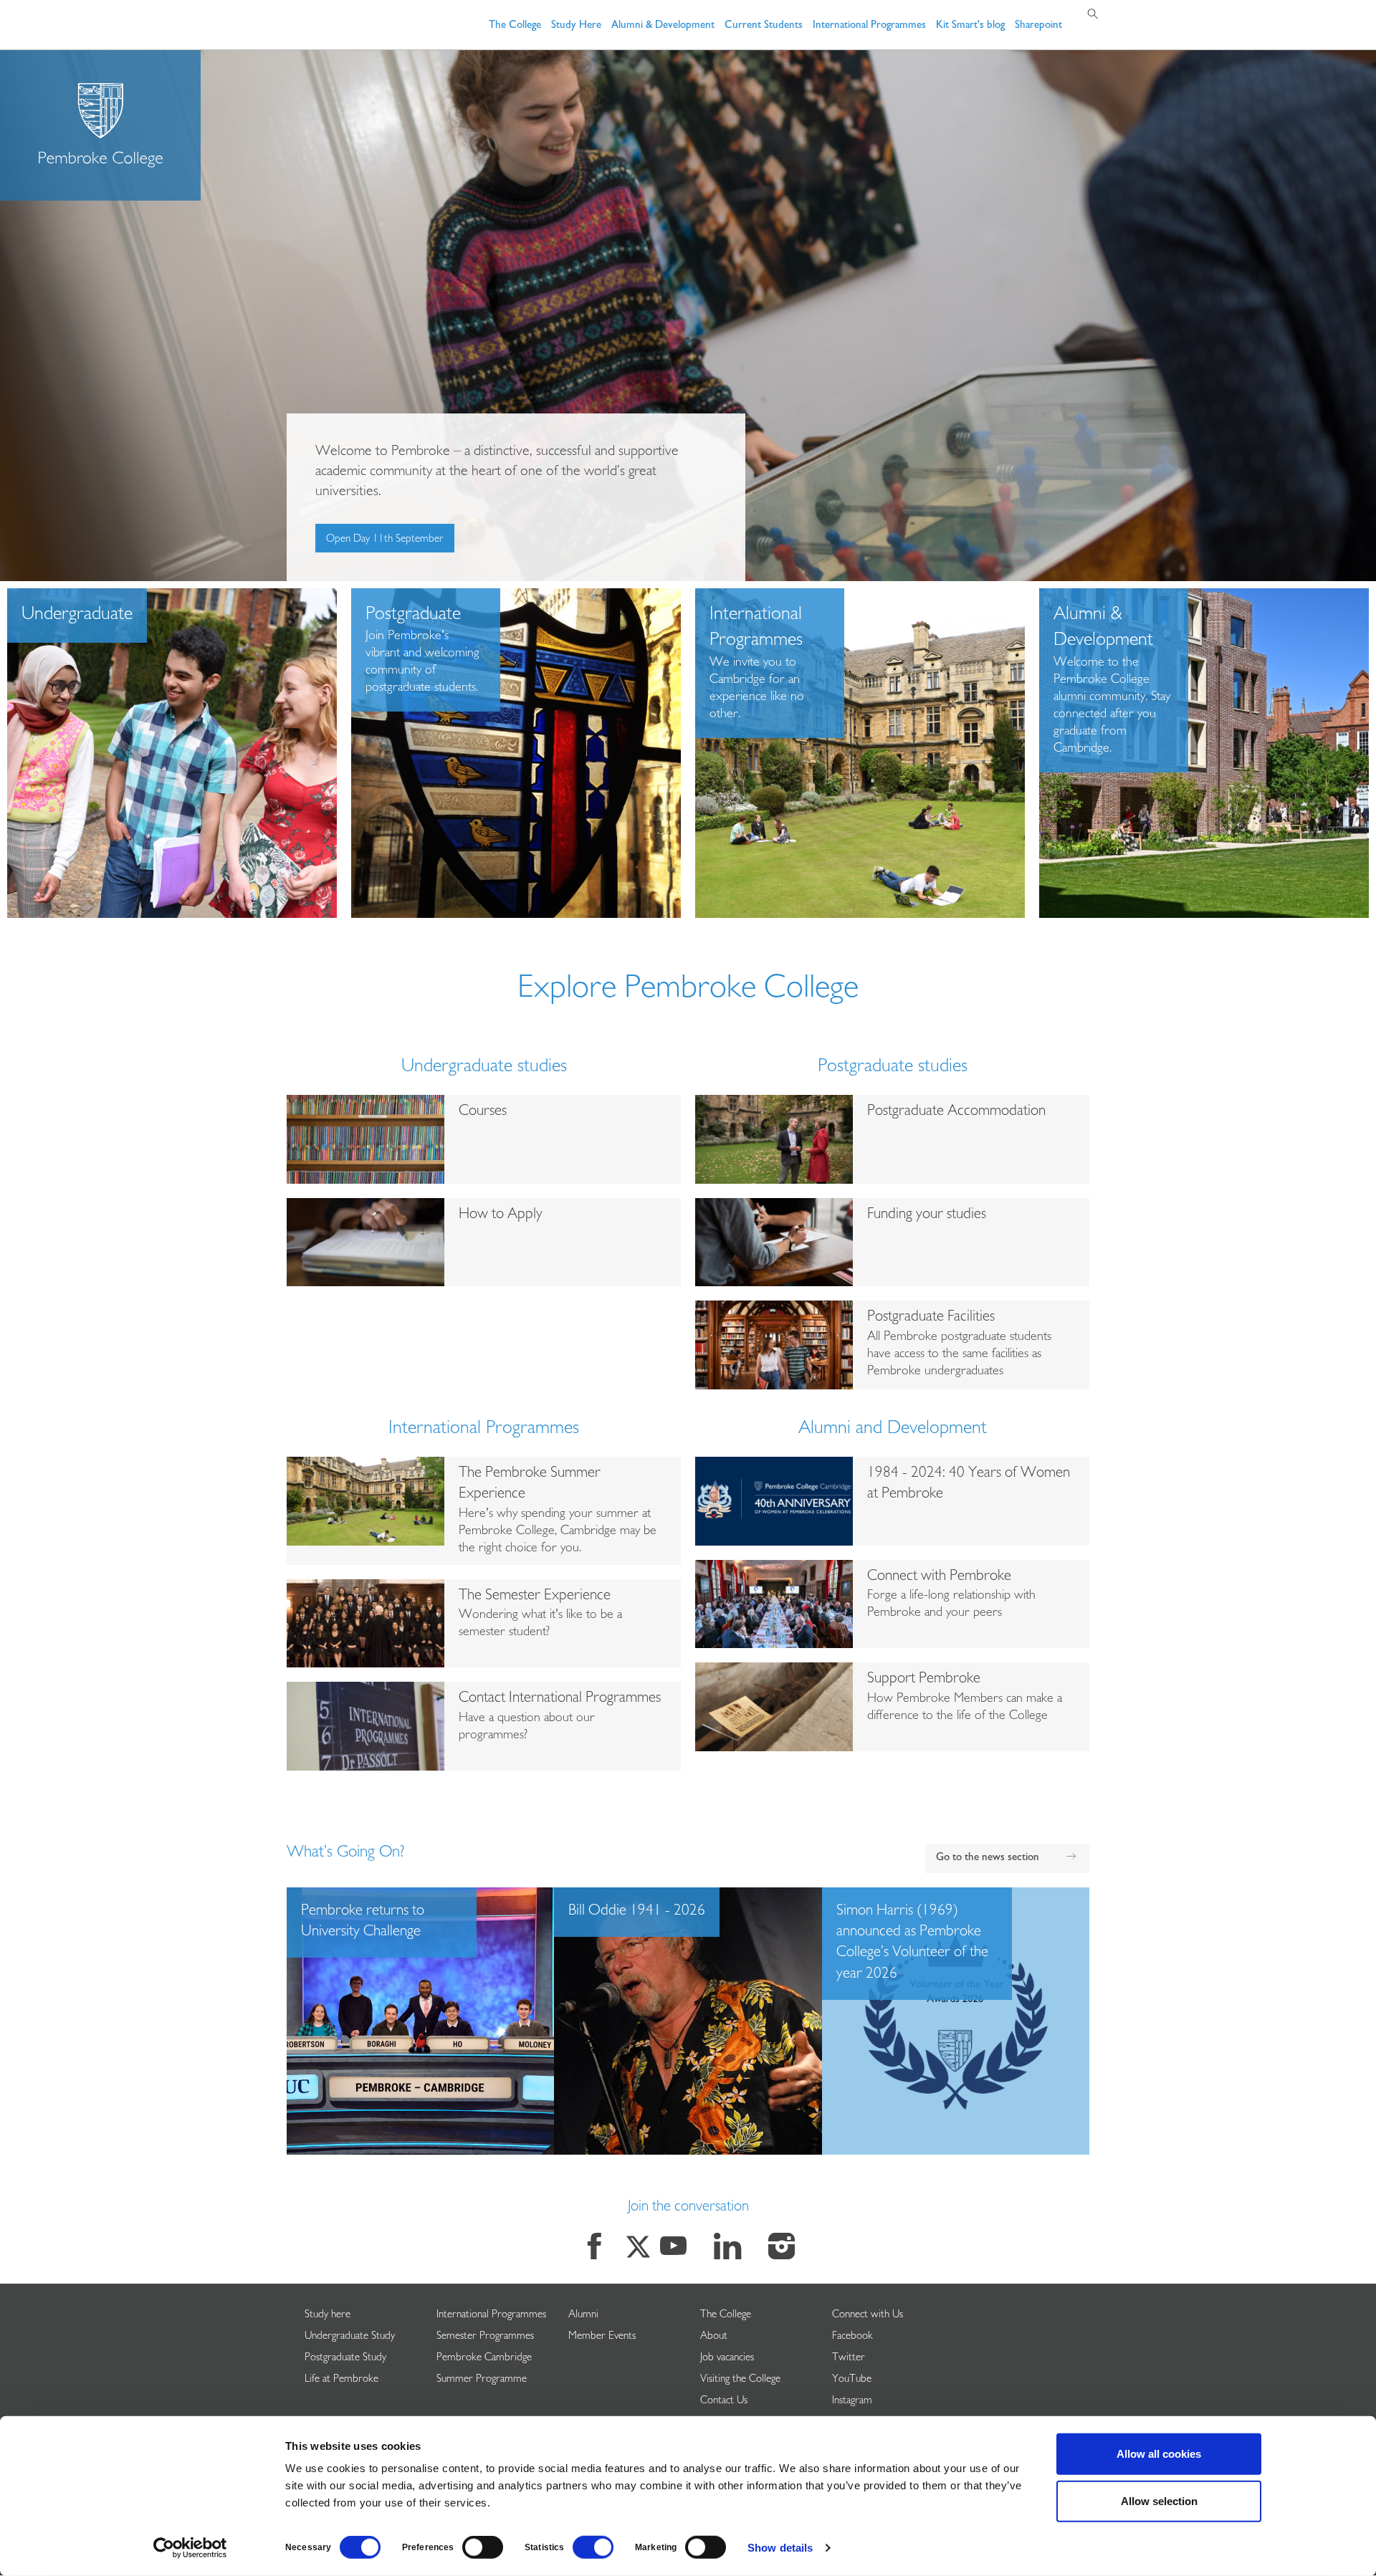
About (714, 2337)
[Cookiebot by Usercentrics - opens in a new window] (190, 2548)
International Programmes (869, 26)
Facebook (852, 2337)
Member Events (602, 2337)
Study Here (576, 26)
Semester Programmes (485, 2337)
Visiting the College (740, 2380)
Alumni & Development (663, 26)
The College (515, 26)
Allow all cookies (1159, 2454)
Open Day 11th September (385, 540)
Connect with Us (868, 2316)
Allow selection (1159, 2500)
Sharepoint (1038, 26)
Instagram (852, 2402)
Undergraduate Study (350, 2337)
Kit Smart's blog (970, 26)
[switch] (483, 2547)
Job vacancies (727, 2359)
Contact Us (724, 2402)
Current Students (764, 26)
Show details (780, 2548)
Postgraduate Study (345, 2359)
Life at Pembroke (341, 2380)
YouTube (852, 2380)
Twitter (849, 2359)
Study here (328, 2316)
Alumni (583, 2316)
